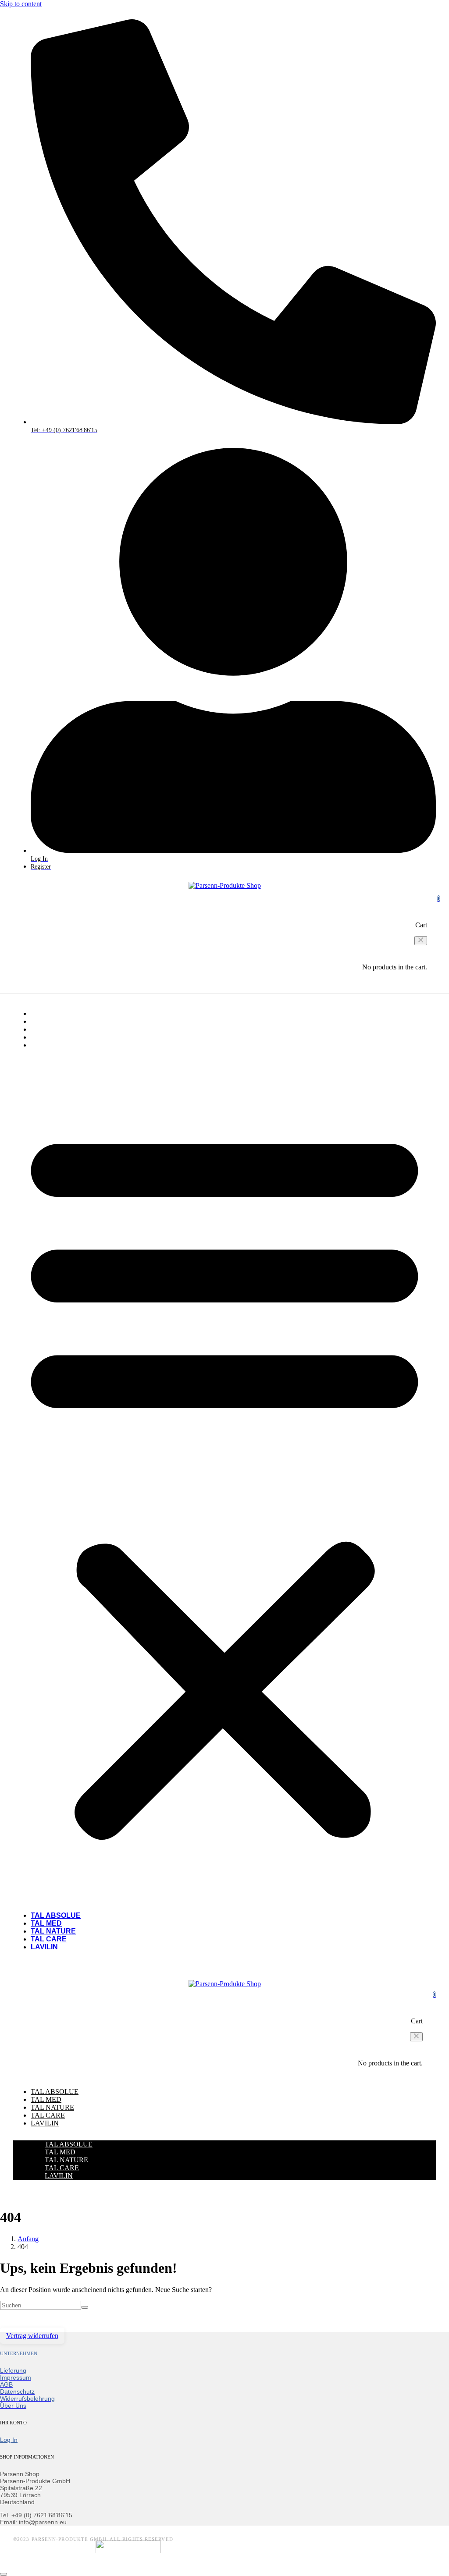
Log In (9, 2440)
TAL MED (46, 1021)
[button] (421, 941)
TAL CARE (49, 1037)
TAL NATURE (53, 1029)
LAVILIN (44, 1045)
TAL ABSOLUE (56, 1013)
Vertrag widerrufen (32, 2336)
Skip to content (21, 4)
